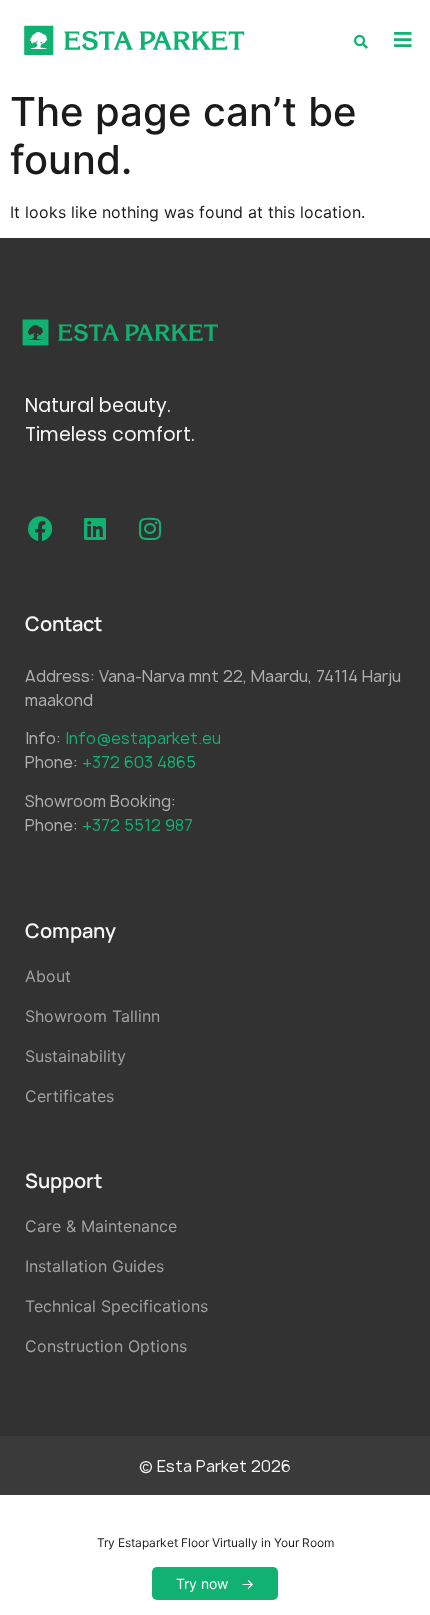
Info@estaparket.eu (143, 738)
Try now (202, 1583)
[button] (402, 40)
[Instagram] (150, 529)
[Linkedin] (95, 529)
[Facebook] (40, 529)
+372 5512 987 (137, 825)
